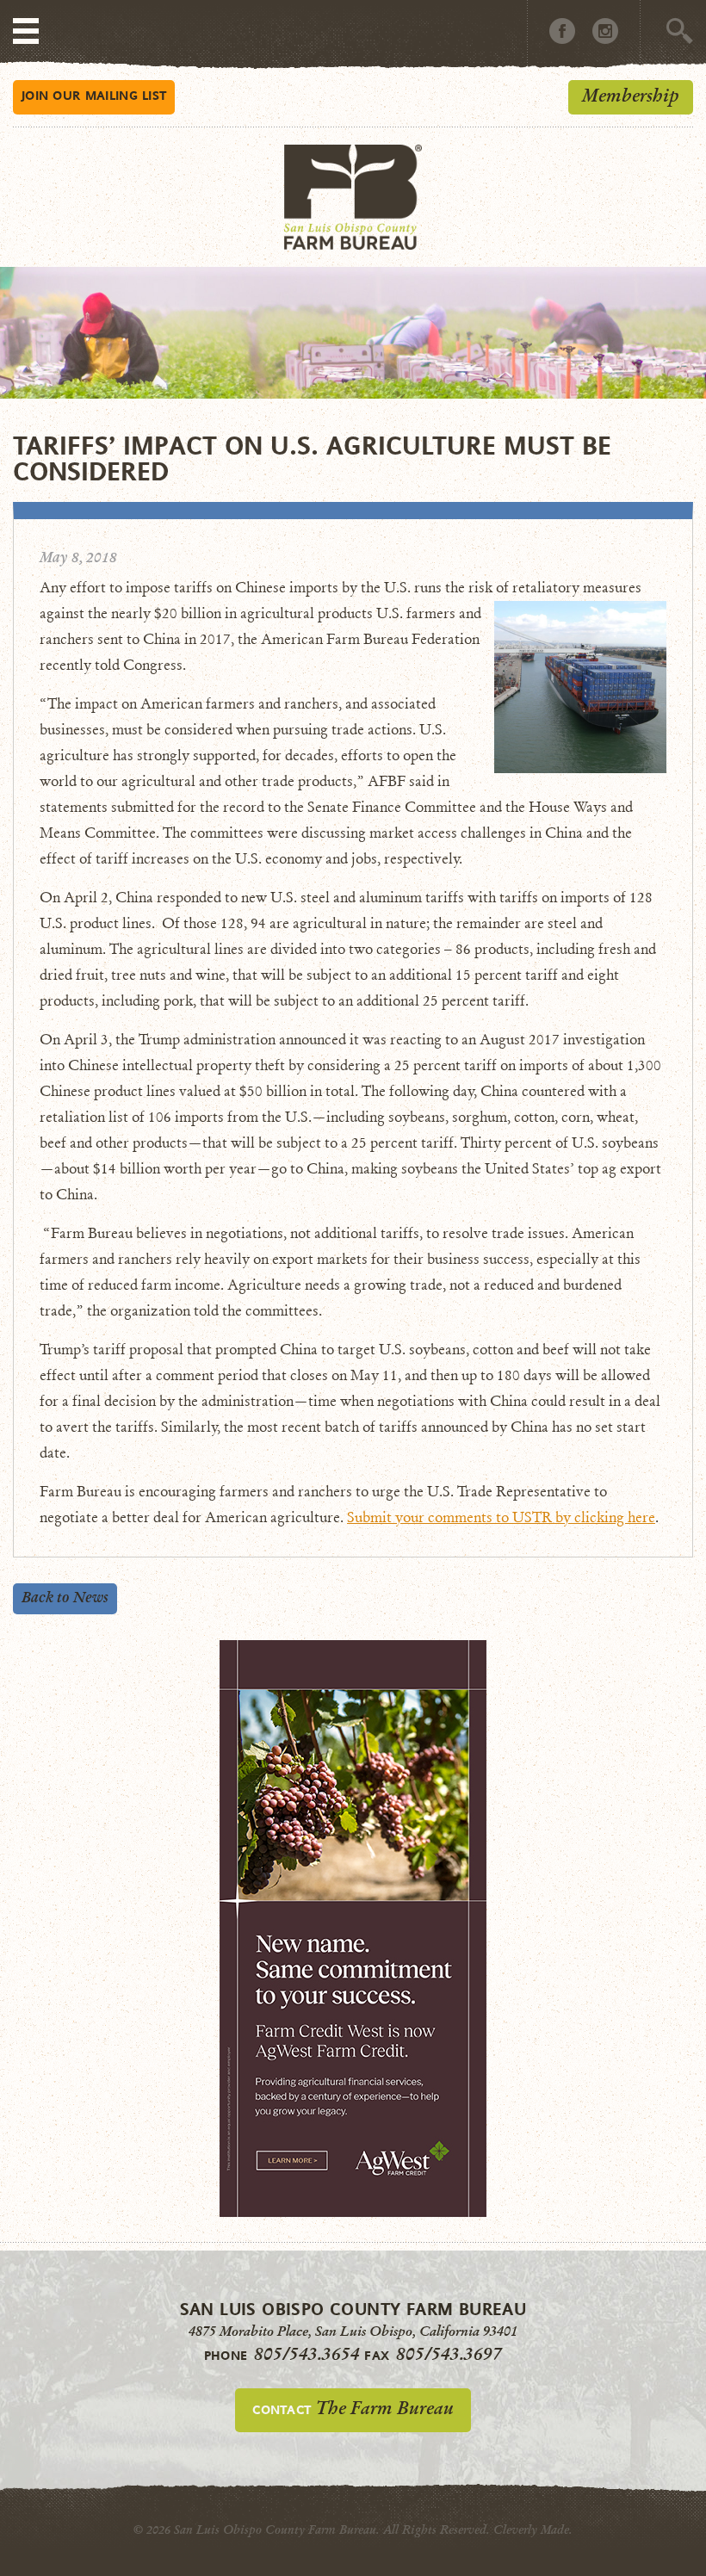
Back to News (65, 1598)
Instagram (605, 31)
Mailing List (94, 95)
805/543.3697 (449, 2354)
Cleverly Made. (533, 2530)
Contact (353, 2408)
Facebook (562, 31)
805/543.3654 (307, 2354)
